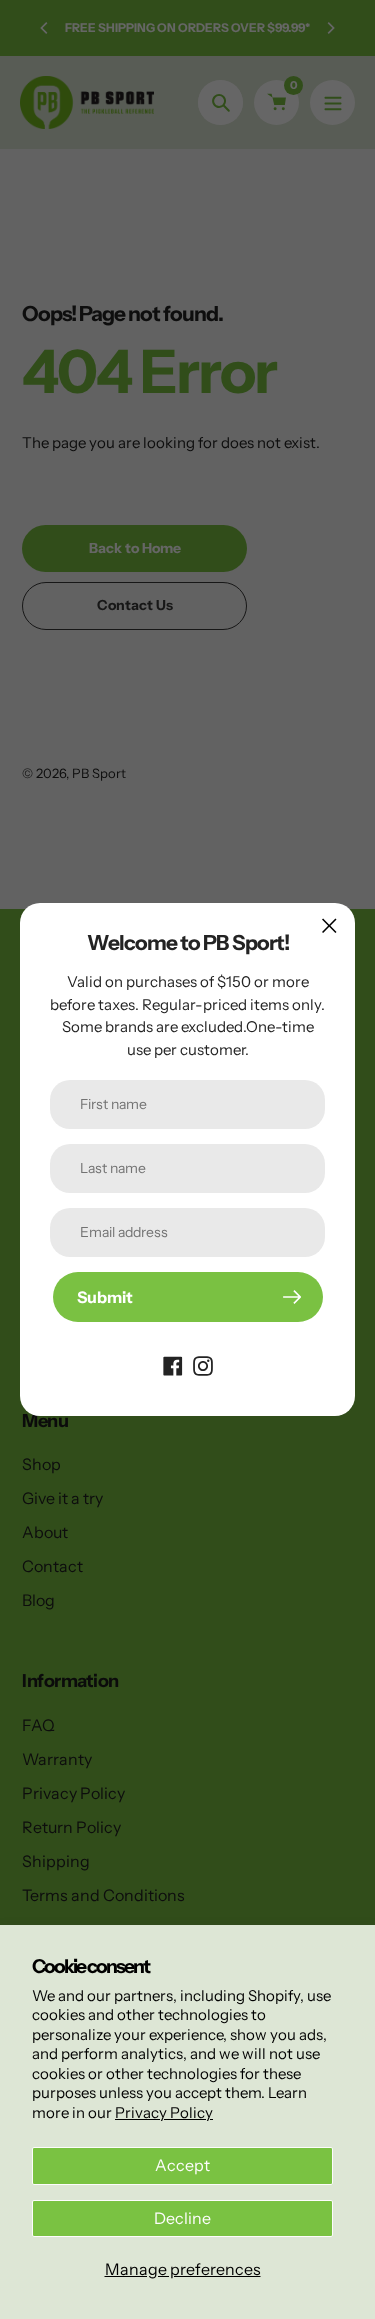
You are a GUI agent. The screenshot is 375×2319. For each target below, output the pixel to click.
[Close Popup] (329, 925)
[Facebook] (173, 1364)
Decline (182, 2218)
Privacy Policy (164, 2112)
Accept (182, 2165)
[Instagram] (203, 1364)
